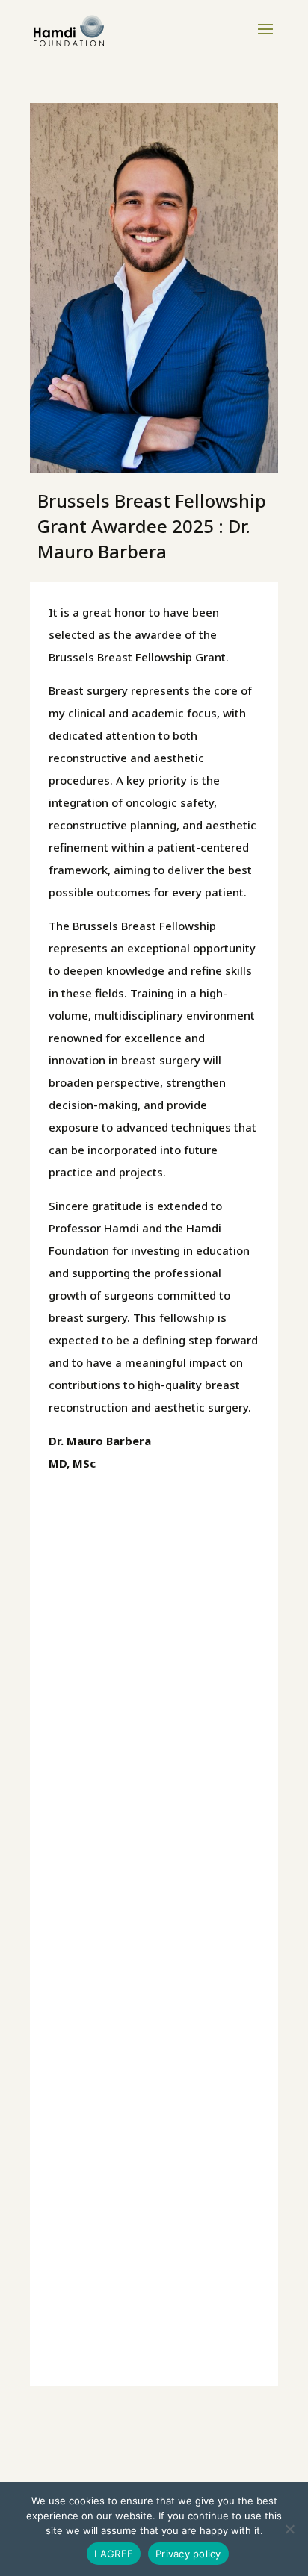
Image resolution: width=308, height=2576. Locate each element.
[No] (289, 2529)
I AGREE (114, 2554)
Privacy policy (188, 2554)
